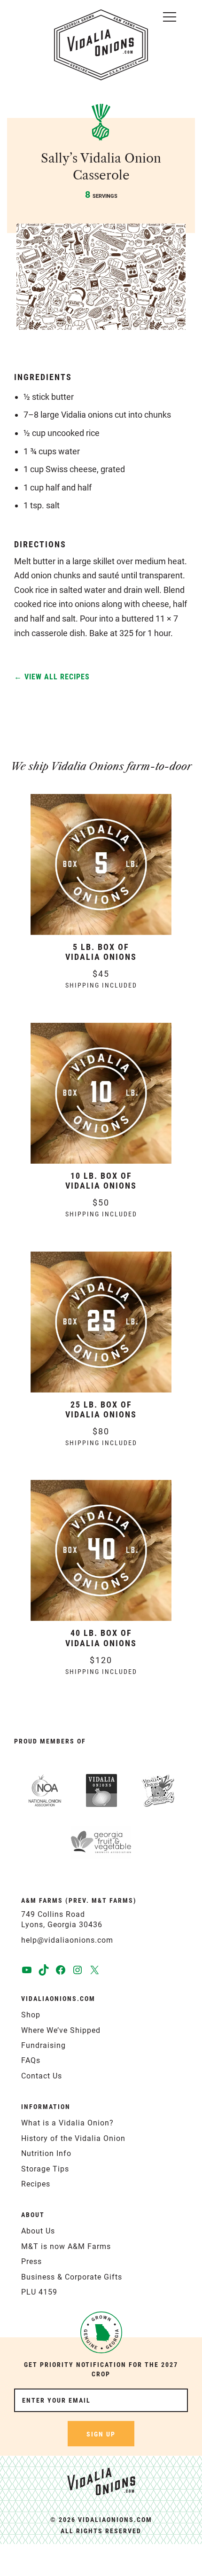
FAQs (31, 2060)
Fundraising (43, 2045)
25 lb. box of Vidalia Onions (101, 1410)
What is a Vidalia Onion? (67, 2123)
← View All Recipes (52, 677)
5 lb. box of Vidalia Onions (101, 952)
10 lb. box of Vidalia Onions (101, 1181)
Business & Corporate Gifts (72, 2277)
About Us (38, 2231)
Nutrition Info (46, 2153)
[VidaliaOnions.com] (101, 45)
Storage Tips (45, 2169)
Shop (31, 2015)
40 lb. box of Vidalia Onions (101, 1638)
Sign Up (101, 2434)
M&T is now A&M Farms (66, 2246)
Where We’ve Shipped (61, 2030)
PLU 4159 (39, 2292)
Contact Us (42, 2076)
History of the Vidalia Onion (73, 2138)
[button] (170, 15)
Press (31, 2261)
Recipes (36, 2184)
